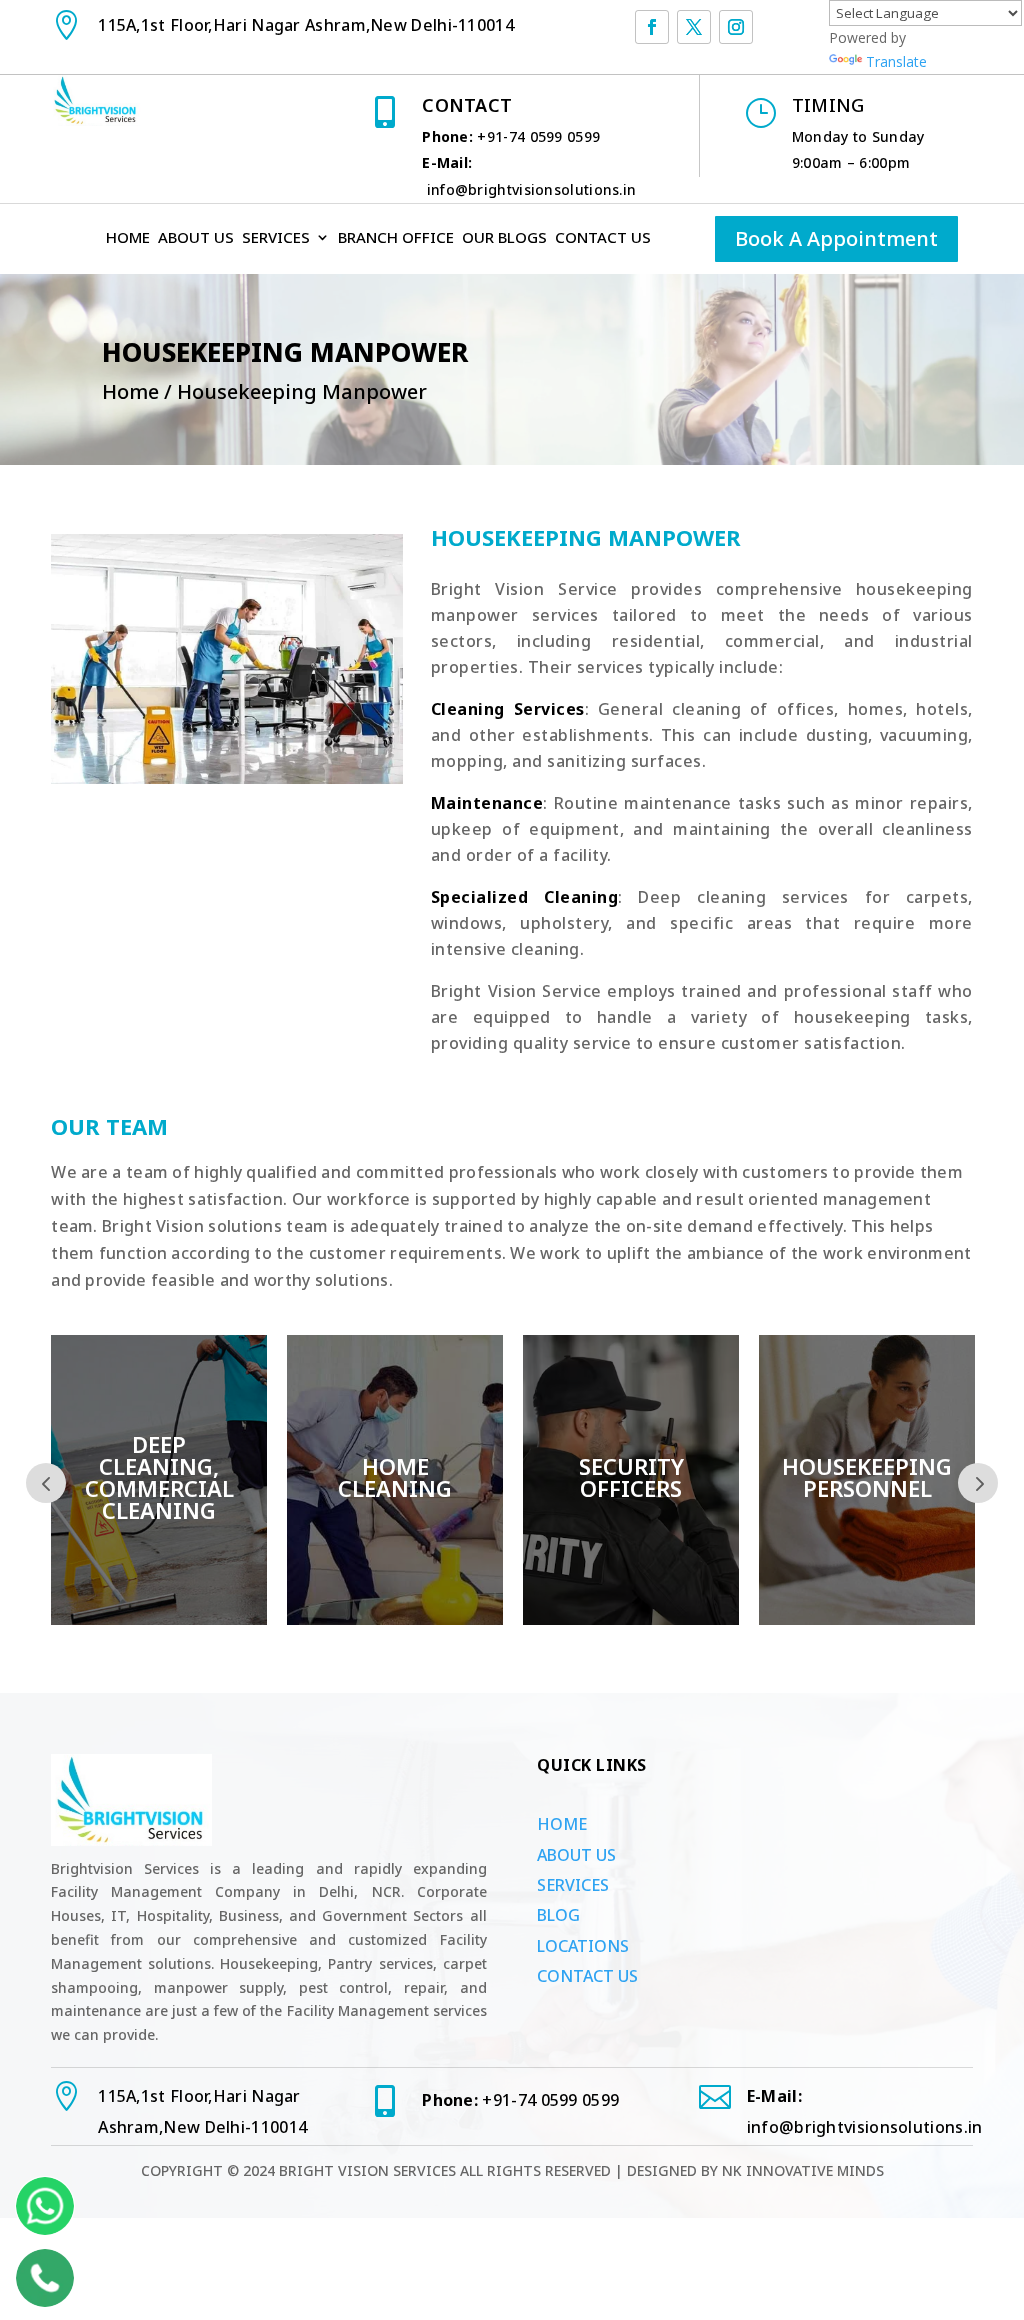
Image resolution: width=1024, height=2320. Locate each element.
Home (128, 238)
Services (276, 238)
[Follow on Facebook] (652, 27)
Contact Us (603, 238)
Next (978, 1483)
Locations (583, 1946)
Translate (896, 61)
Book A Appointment (836, 238)
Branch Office (396, 238)
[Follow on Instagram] (736, 27)
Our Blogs (504, 238)
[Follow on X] (694, 27)
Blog (558, 1915)
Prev (46, 1483)
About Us (196, 238)
